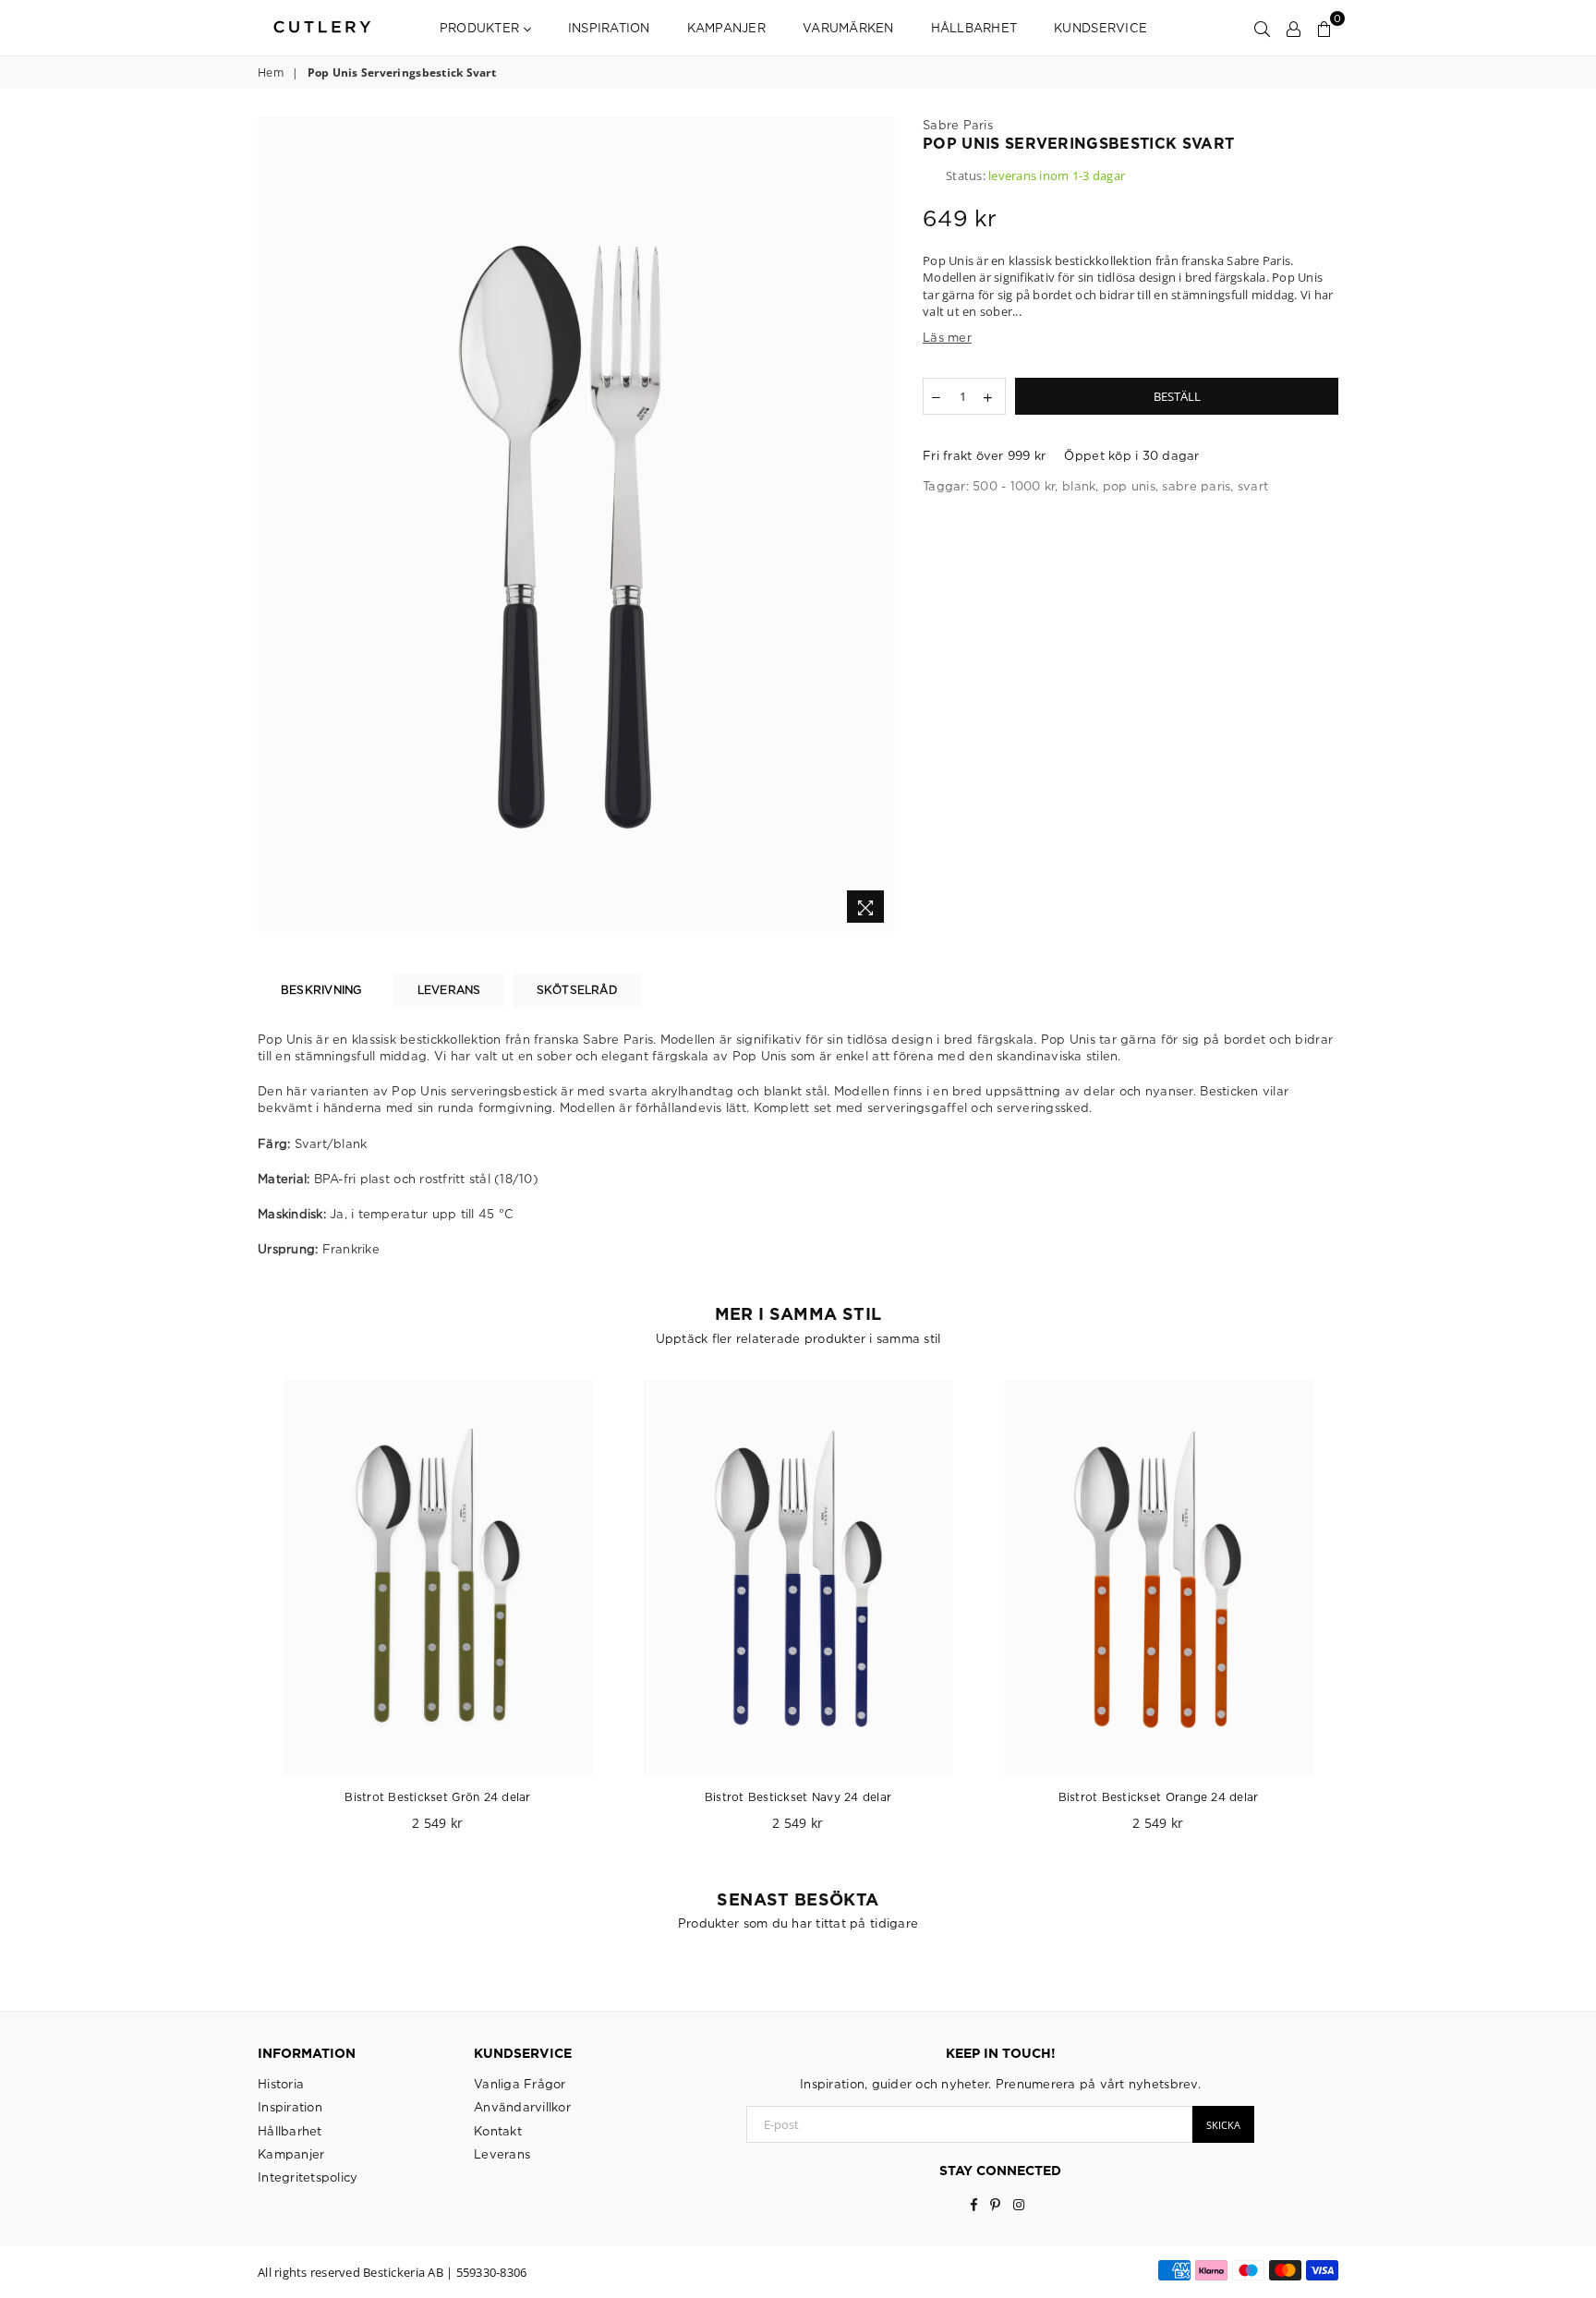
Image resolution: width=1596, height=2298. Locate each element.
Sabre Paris (958, 125)
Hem (271, 73)
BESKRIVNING (321, 990)
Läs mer (947, 337)
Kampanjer (726, 28)
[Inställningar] (1294, 28)
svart (1253, 486)
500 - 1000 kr (1014, 486)
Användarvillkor (522, 2107)
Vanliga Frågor (520, 2084)
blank (1079, 486)
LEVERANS (449, 990)
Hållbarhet (974, 28)
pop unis (1129, 486)
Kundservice (1100, 28)
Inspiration (609, 28)
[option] (576, 524)
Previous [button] (237, 1615)
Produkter (482, 28)
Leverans (502, 2154)
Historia (281, 2084)
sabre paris (1196, 486)
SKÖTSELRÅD (577, 990)
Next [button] (1359, 1615)
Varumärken (848, 28)
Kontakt (498, 2131)
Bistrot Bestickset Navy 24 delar (798, 1797)
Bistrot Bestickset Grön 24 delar (437, 1797)
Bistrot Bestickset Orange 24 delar (1159, 1797)
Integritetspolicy (308, 2177)
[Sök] (1262, 28)
